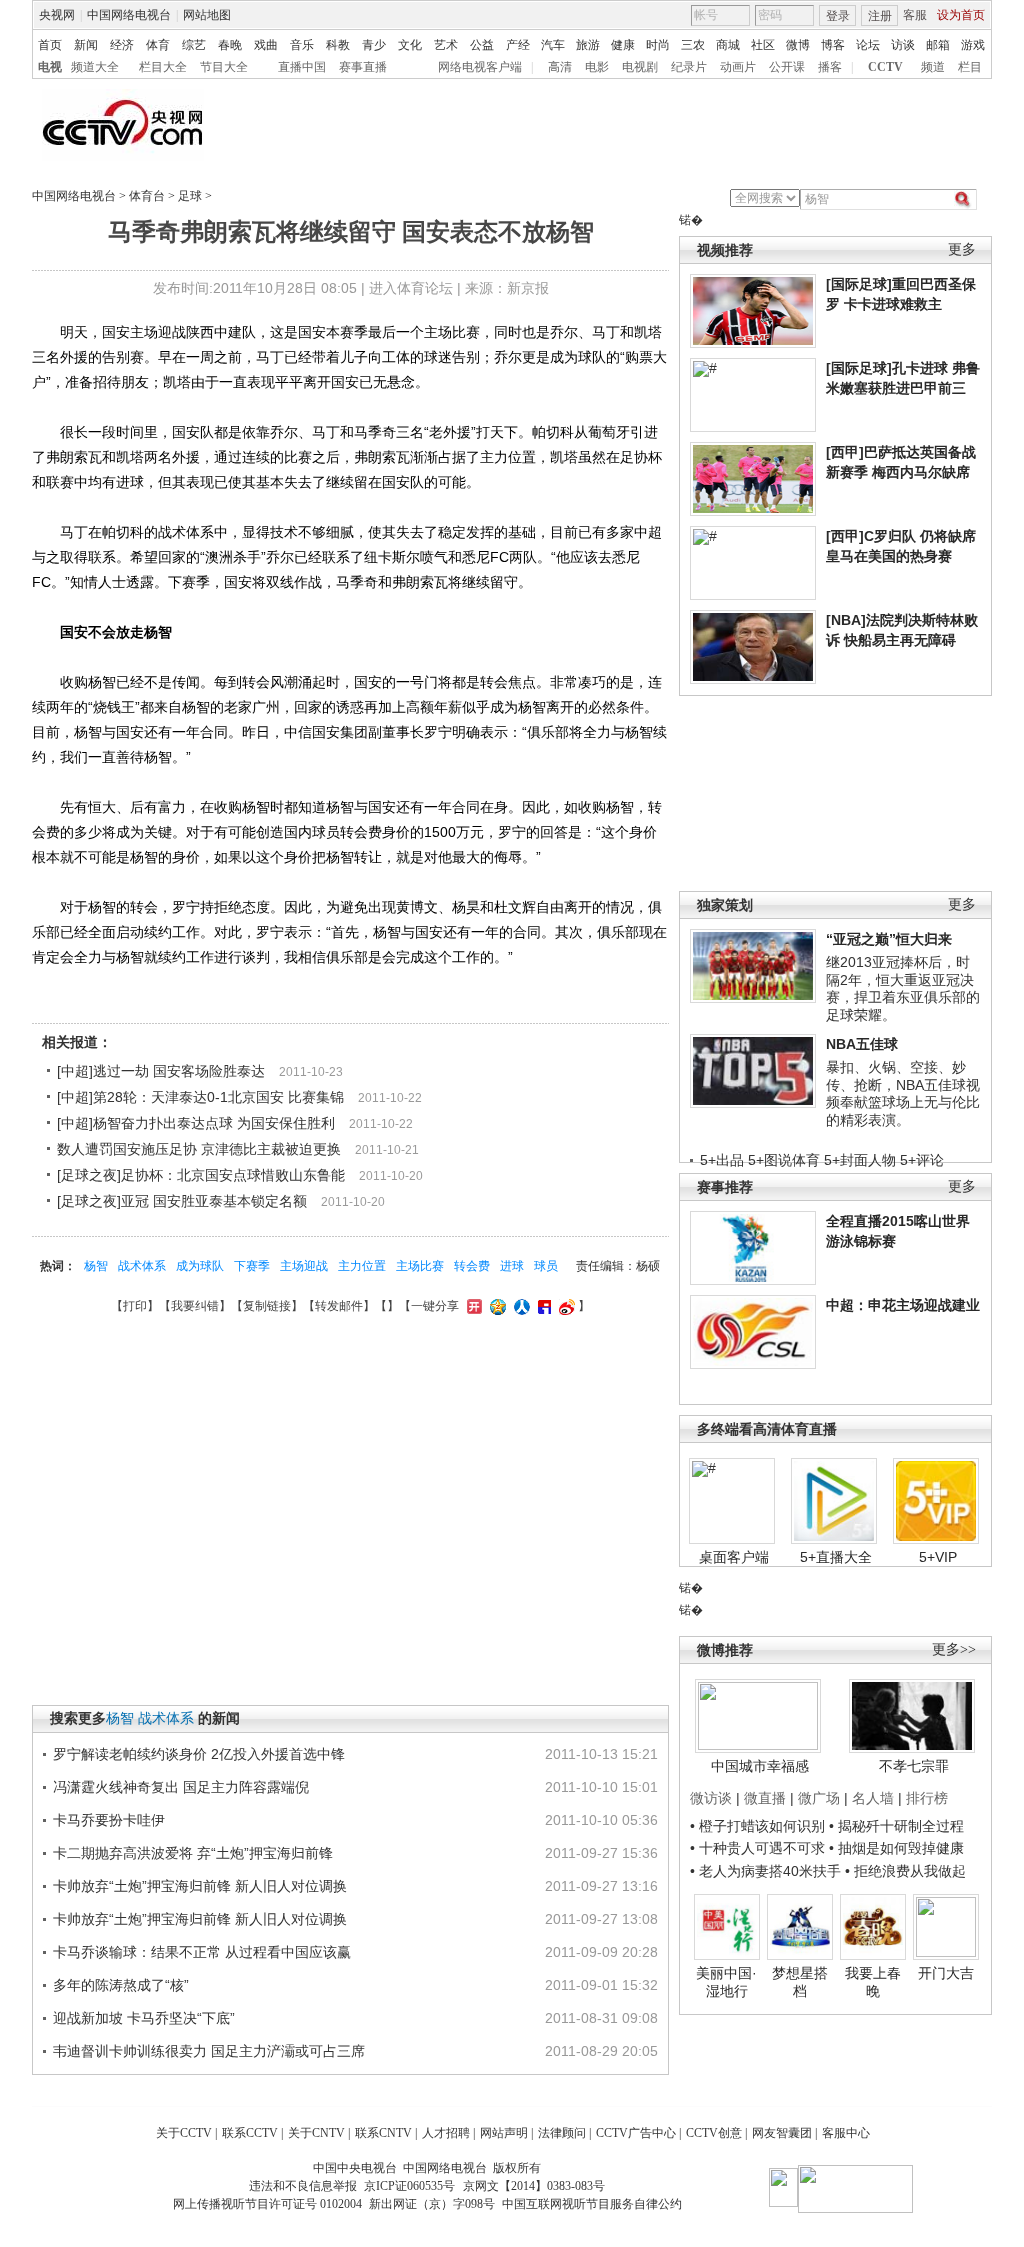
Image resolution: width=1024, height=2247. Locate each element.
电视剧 (640, 67)
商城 (728, 45)
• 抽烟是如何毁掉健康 (896, 1848)
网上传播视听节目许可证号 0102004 (267, 2204)
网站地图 (207, 15)
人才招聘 (446, 2133)
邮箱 (938, 45)
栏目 (970, 67)
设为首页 (961, 15)
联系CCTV (250, 2133)
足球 (190, 196)
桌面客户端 (734, 1557)
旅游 (588, 45)
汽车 (553, 45)
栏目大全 (163, 67)
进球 (512, 1266)
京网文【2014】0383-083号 (534, 2186)
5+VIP (938, 1557)
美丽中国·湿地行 (726, 1982)
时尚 (658, 45)
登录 (838, 16)
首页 (50, 45)
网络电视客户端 (480, 67)
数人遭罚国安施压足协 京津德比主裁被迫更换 (199, 1149)
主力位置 (362, 1266)
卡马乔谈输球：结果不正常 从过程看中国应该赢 (202, 1952)
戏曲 (266, 45)
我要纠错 (195, 1306)
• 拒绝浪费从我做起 (905, 1871)
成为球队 (200, 1266)
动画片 (738, 67)
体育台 (147, 196)
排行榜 (927, 1798)
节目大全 (224, 67)
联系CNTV (383, 2133)
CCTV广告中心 (636, 2133)
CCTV (885, 67)
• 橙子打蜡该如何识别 (757, 1826)
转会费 (472, 1266)
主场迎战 (304, 1266)
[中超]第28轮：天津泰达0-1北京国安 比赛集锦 (200, 1097)
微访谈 (711, 1798)
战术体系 (142, 1266)
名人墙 (873, 1798)
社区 (763, 45)
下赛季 (252, 1266)
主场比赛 (420, 1266)
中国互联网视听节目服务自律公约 (592, 2204)
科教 (338, 45)
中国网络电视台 (129, 15)
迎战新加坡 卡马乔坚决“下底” (144, 2018)
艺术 (446, 45)
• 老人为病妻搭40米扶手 (765, 1871)
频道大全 (95, 67)
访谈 (903, 45)
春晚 (230, 45)
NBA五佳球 (862, 1044)
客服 (915, 15)
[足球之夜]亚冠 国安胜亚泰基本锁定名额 (182, 1201)
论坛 (868, 45)
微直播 (765, 1798)
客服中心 (846, 2133)
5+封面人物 (860, 1160)
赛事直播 (363, 67)
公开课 (787, 67)
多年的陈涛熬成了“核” (121, 1985)
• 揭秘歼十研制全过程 (896, 1826)
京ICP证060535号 (409, 2186)
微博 (798, 45)
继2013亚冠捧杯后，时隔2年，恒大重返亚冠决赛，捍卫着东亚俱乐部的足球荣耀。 (903, 988)
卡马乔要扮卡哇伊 (109, 1820)
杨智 (96, 1266)
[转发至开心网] (472, 1306)
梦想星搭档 (800, 1982)
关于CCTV (184, 2133)
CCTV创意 (714, 2133)
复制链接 (267, 1306)
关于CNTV (316, 2133)
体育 (158, 45)
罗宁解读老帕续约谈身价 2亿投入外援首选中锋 (199, 1754)
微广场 (819, 1798)
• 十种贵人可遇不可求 (759, 1848)
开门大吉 (946, 1973)
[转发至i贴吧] (542, 1306)
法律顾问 (562, 2133)
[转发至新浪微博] (564, 1306)
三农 (693, 45)
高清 (560, 67)
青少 (374, 45)
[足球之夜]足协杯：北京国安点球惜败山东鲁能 (201, 1175)
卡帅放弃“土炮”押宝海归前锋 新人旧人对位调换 (200, 1886)
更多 (962, 249)
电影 (597, 67)
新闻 (86, 45)
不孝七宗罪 (914, 1766)
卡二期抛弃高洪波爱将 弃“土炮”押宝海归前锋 (193, 1853)
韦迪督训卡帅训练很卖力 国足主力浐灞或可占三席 (209, 2051)
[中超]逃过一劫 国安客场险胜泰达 (161, 1071)
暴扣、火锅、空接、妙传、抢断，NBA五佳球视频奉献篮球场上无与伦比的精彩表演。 (903, 1093)
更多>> (954, 1649)
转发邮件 (339, 1306)
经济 (122, 45)
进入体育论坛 (411, 288)
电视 (50, 67)
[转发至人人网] (519, 1306)
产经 (518, 45)
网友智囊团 (782, 2133)
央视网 (57, 15)
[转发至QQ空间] (495, 1306)
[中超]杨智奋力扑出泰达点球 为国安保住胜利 (196, 1123)
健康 (623, 45)
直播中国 (302, 67)
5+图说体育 (784, 1160)
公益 (482, 45)
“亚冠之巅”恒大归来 (889, 939)
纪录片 (689, 67)
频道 (933, 67)
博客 (833, 45)
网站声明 (504, 2133)
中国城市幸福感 (760, 1766)
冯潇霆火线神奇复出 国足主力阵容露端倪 (181, 1787)
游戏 (973, 45)
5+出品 (722, 1160)
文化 (410, 45)
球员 (546, 1266)
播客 (830, 67)
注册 (880, 16)
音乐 (302, 45)
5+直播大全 (836, 1557)
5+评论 (922, 1160)
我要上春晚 (873, 1982)
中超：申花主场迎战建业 (903, 1305)
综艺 (194, 45)
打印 (135, 1306)
